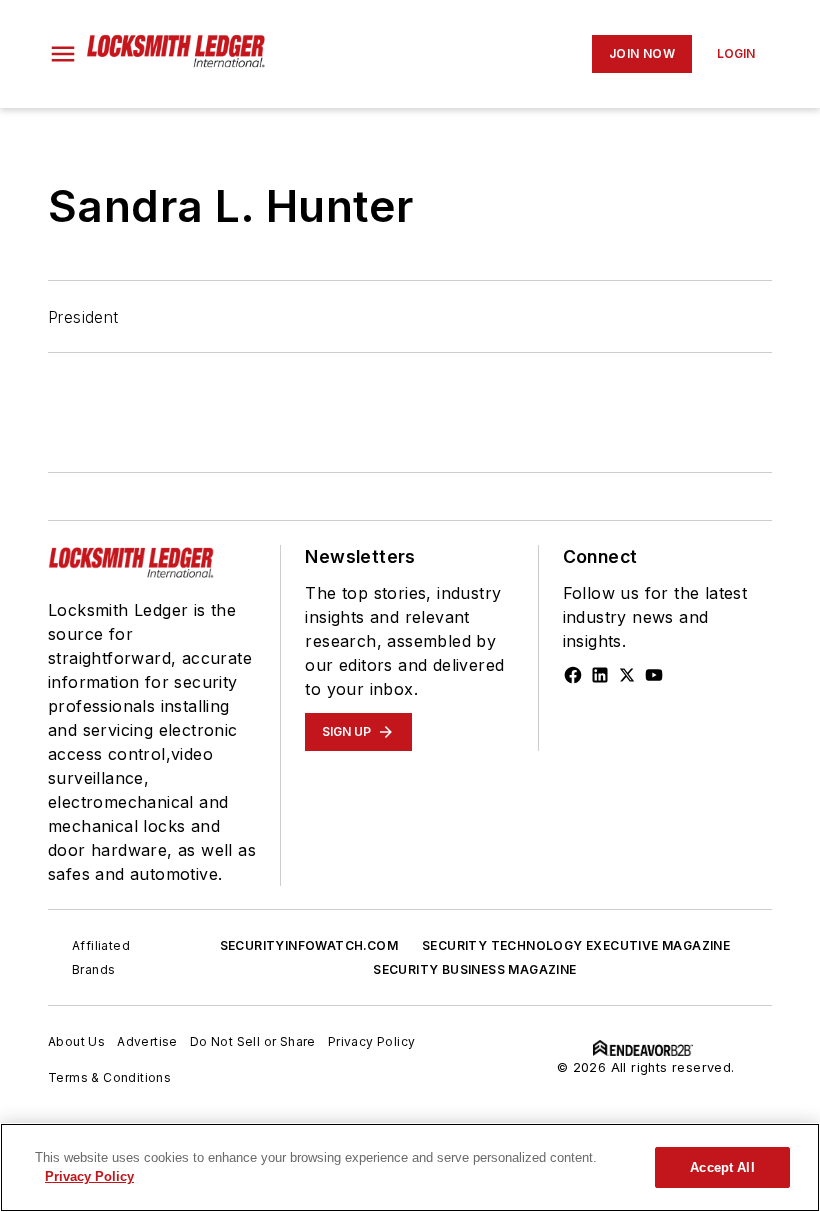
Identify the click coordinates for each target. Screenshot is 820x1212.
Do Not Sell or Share (253, 1041)
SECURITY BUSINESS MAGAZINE (474, 969)
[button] (63, 54)
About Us (76, 1041)
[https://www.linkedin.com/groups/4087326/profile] (600, 675)
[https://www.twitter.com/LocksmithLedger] (627, 675)
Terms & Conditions (109, 1077)
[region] (410, 1167)
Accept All (722, 1167)
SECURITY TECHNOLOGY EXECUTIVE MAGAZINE (576, 945)
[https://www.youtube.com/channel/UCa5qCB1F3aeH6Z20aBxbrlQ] (654, 675)
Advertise (147, 1041)
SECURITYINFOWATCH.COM (309, 945)
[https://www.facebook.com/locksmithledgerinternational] (573, 675)
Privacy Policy (372, 1041)
